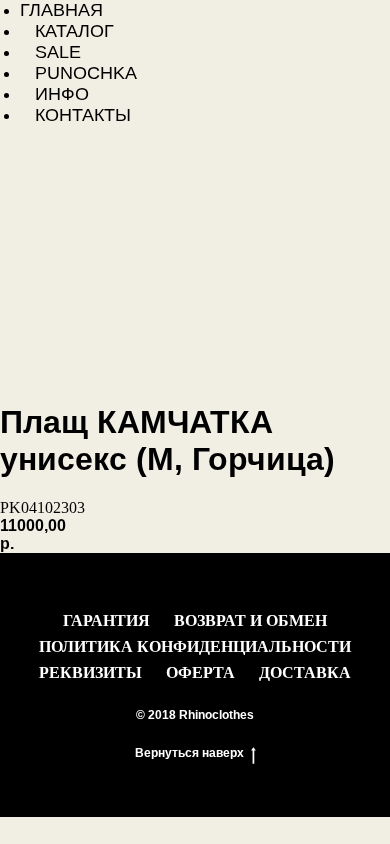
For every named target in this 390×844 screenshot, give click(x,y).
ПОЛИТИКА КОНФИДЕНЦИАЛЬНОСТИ (195, 646)
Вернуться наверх (189, 753)
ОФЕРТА (200, 672)
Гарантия (106, 620)
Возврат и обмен (250, 620)
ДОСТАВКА (305, 672)
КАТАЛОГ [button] (74, 31)
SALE (58, 52)
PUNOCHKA (86, 73)
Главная (61, 10)
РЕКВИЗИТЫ (90, 672)
